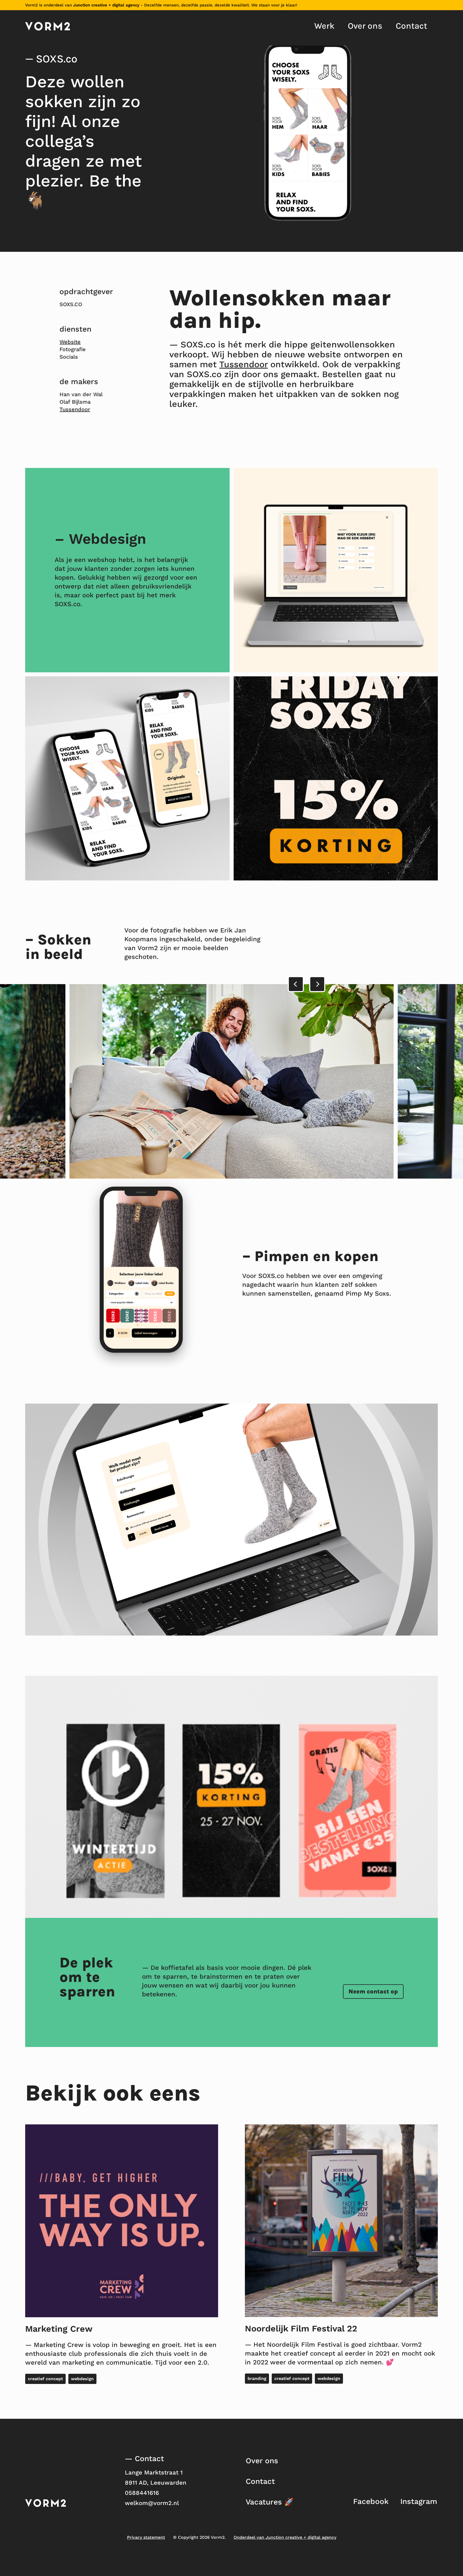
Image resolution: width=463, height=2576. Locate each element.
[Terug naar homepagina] (48, 26)
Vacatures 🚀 (270, 2502)
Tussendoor (75, 409)
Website (70, 342)
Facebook (371, 2501)
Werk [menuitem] (324, 26)
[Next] (317, 984)
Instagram (419, 2501)
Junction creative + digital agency (106, 5)
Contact (260, 2481)
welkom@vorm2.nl (152, 2503)
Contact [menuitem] (411, 26)
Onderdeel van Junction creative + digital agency (285, 2537)
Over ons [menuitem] (365, 26)
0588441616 (142, 2493)
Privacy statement (146, 2537)
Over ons (262, 2461)
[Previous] (296, 984)
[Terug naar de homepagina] (46, 2503)
